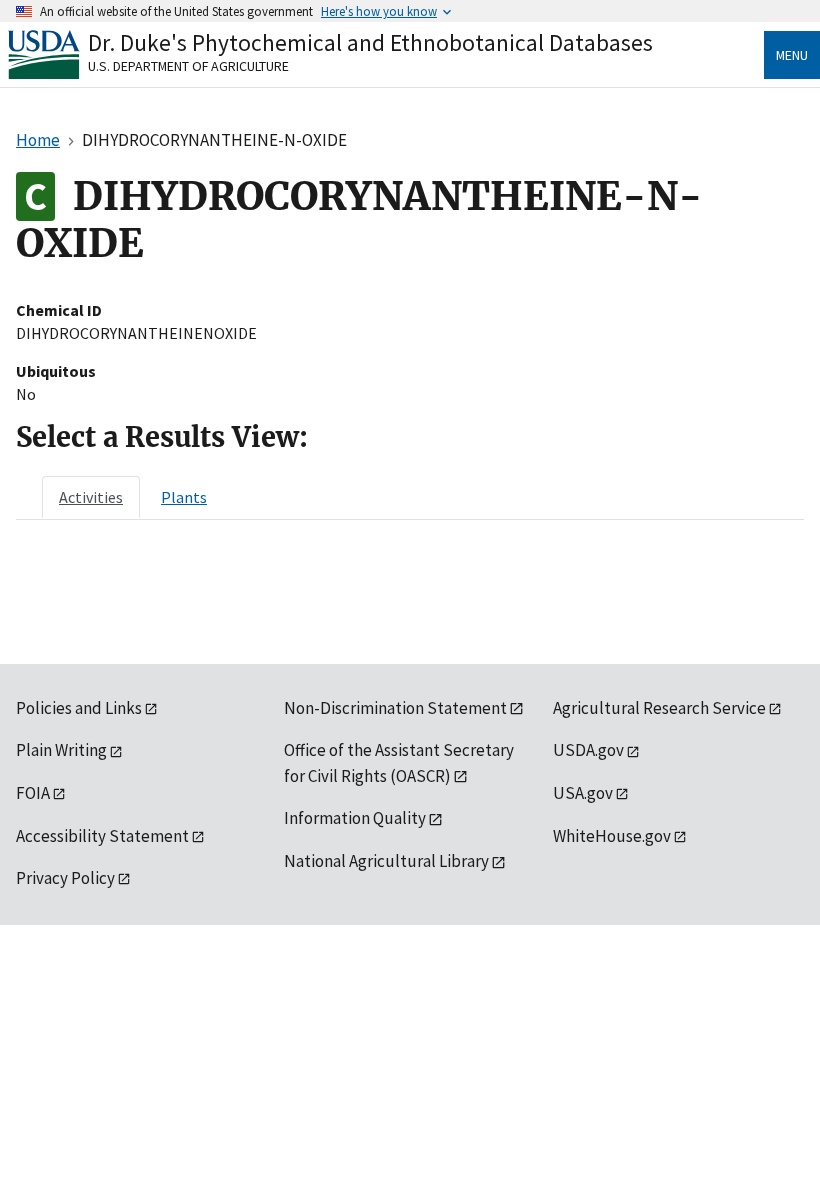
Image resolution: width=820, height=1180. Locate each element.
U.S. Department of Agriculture (188, 66)
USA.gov (583, 793)
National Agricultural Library (386, 861)
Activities (91, 497)
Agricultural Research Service (659, 708)
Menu (792, 55)
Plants (184, 497)
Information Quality (355, 818)
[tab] (91, 497)
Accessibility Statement (102, 836)
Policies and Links (79, 708)
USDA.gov (588, 750)
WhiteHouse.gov (612, 836)
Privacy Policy (65, 878)
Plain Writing (61, 750)
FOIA (33, 793)
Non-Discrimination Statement (395, 708)
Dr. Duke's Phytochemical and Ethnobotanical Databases (370, 42)
